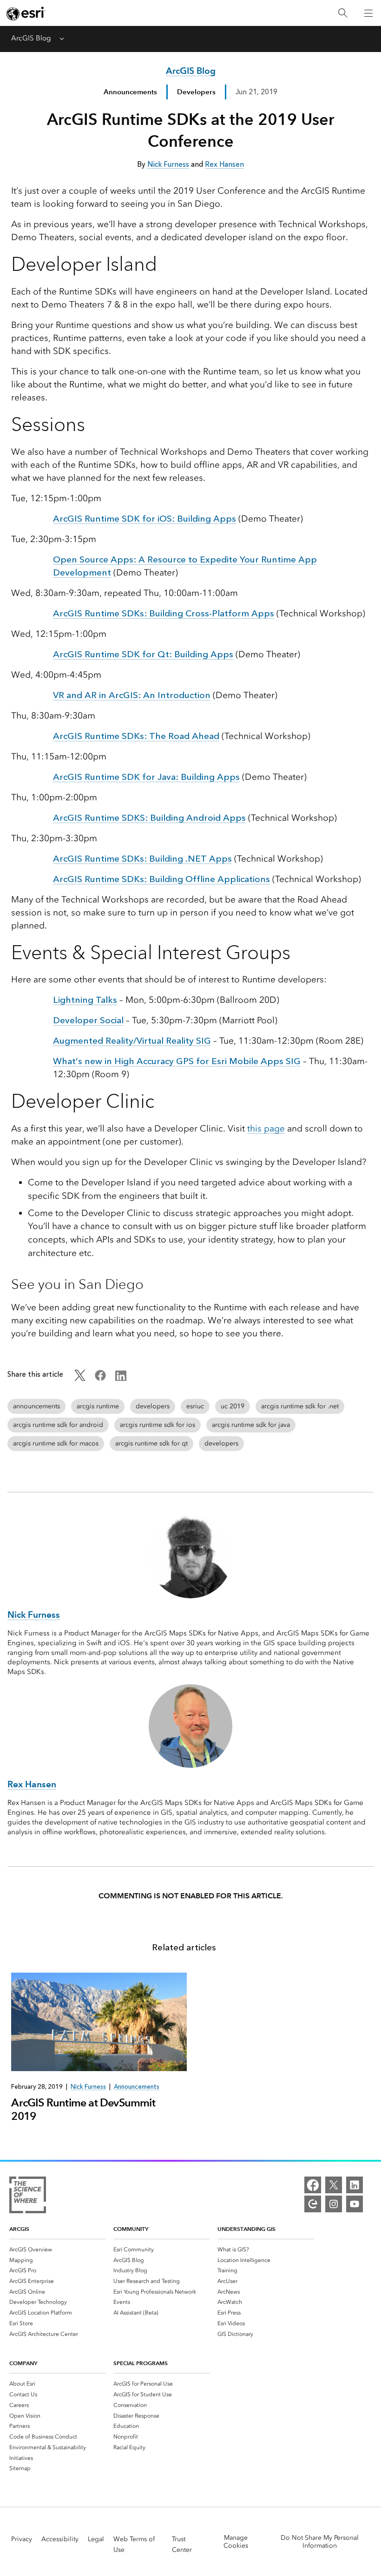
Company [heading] (23, 2363)
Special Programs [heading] (141, 2363)
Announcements (130, 92)
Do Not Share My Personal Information (320, 2542)
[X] (334, 2185)
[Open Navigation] (368, 13)
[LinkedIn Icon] (121, 1379)
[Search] (343, 13)
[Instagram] (334, 2204)
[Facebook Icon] (100, 1379)
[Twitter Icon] (80, 1379)
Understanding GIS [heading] (246, 2229)
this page (266, 1128)
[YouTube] (355, 2204)
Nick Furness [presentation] (88, 2087)
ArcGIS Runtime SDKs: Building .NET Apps (142, 859)
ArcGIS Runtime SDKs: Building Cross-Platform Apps (164, 613)
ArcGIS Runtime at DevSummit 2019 (83, 2109)
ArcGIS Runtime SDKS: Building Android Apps (149, 818)
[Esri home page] (26, 13)
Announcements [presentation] (137, 2087)
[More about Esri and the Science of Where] (28, 2197)
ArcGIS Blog (31, 38)
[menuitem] (58, 2249)
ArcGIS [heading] (19, 2229)
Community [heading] (131, 2229)
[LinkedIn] (355, 2185)
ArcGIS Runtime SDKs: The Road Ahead (136, 736)
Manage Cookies (236, 2542)
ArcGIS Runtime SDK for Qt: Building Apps (143, 654)
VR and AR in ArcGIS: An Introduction (132, 695)
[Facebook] (313, 2185)
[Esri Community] (313, 2204)
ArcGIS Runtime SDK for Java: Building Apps (146, 777)
